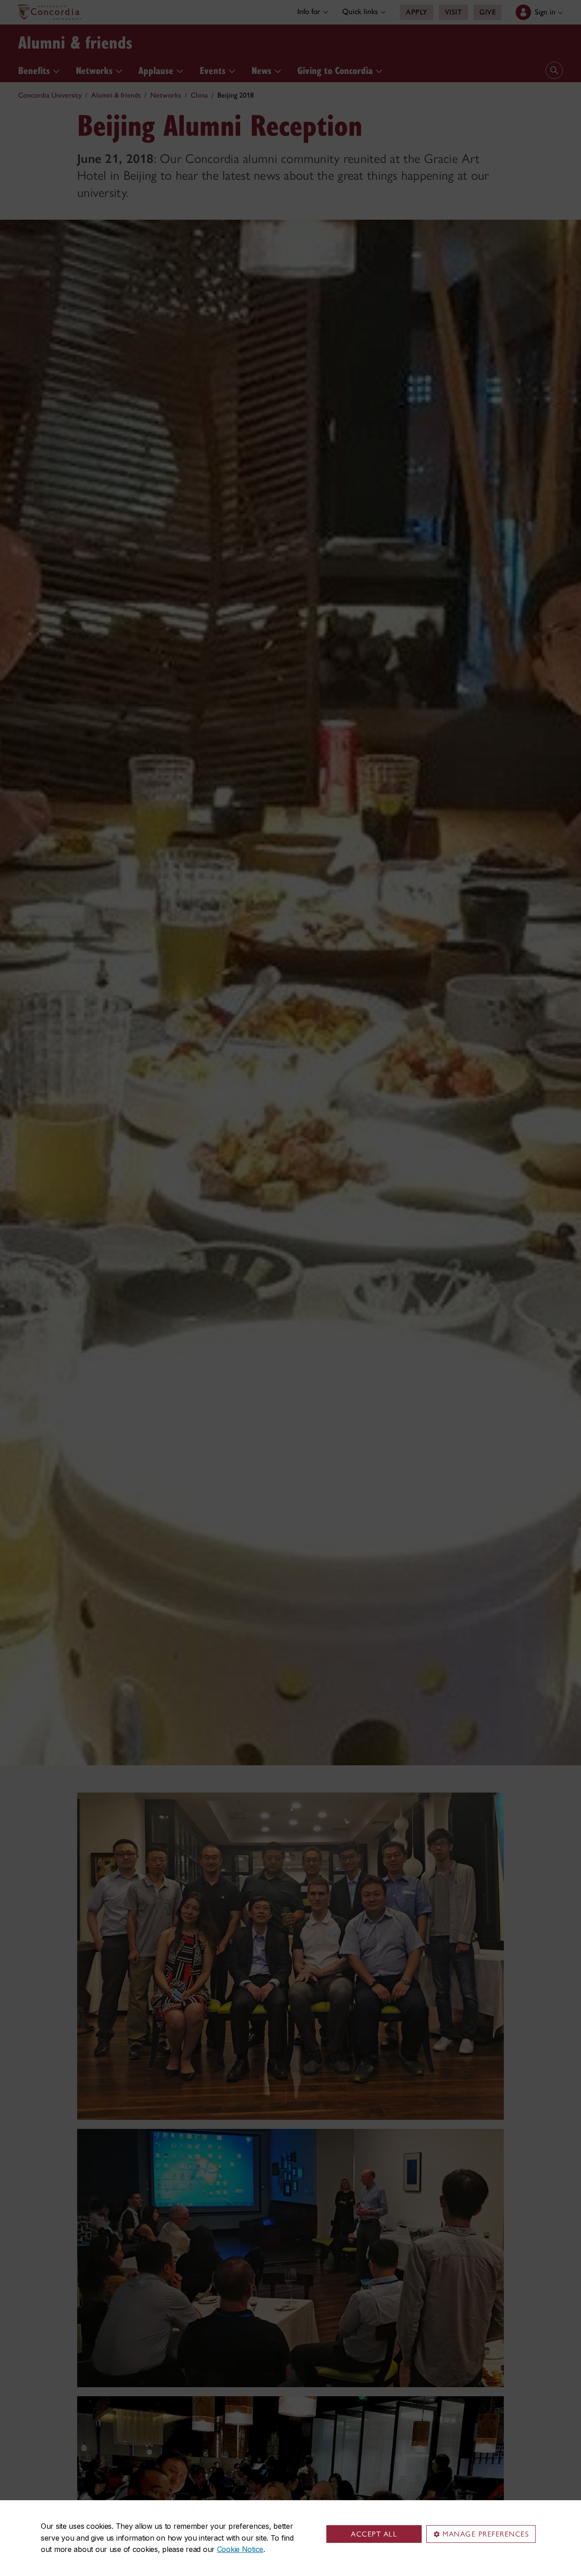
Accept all (374, 2534)
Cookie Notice (240, 2549)
